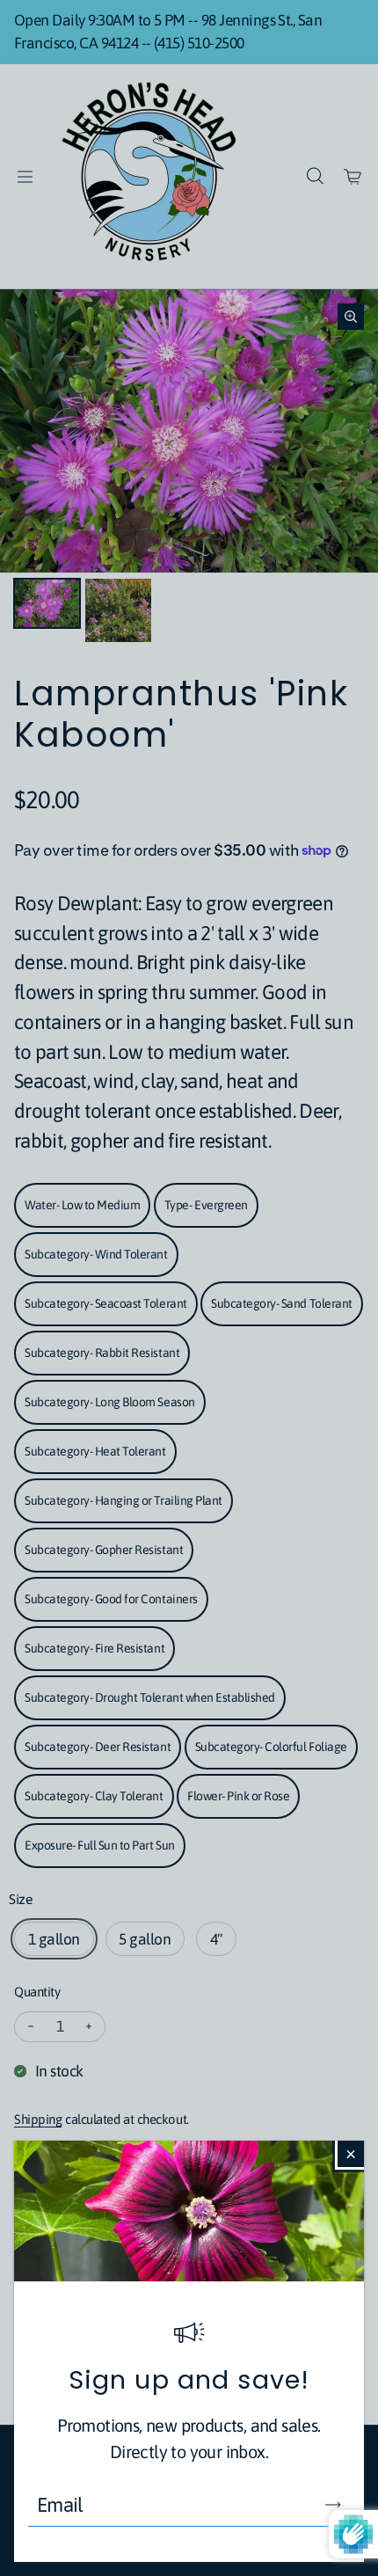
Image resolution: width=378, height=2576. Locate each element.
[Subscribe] (333, 2505)
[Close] (351, 2154)
